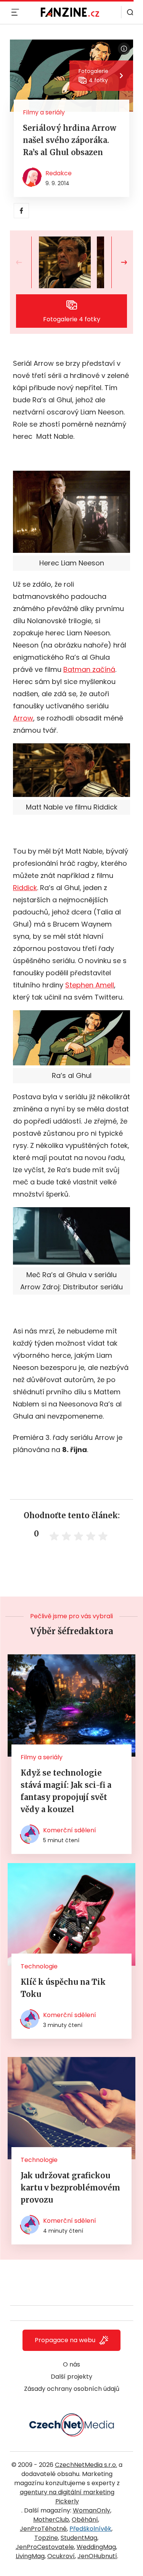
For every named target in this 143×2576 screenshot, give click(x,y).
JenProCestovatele (45, 2547)
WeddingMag (96, 2547)
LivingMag (30, 2556)
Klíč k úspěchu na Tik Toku (63, 1988)
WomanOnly (92, 2510)
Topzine (46, 2538)
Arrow (23, 718)
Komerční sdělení (70, 1830)
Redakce (59, 173)
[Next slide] (118, 262)
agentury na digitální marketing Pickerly (67, 2497)
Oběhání (85, 2520)
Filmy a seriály (44, 112)
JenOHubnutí (97, 2556)
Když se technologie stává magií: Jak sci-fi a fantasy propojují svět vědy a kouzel (66, 1791)
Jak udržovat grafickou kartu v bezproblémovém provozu (70, 2188)
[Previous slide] (25, 262)
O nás (71, 2364)
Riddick (25, 888)
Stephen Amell (90, 985)
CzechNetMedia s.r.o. (86, 2465)
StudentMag (79, 2538)
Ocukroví (61, 2556)
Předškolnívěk (90, 2529)
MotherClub (51, 2520)
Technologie (39, 1966)
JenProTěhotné (43, 2529)
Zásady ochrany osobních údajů (72, 2389)
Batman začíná (89, 669)
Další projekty (71, 2377)
